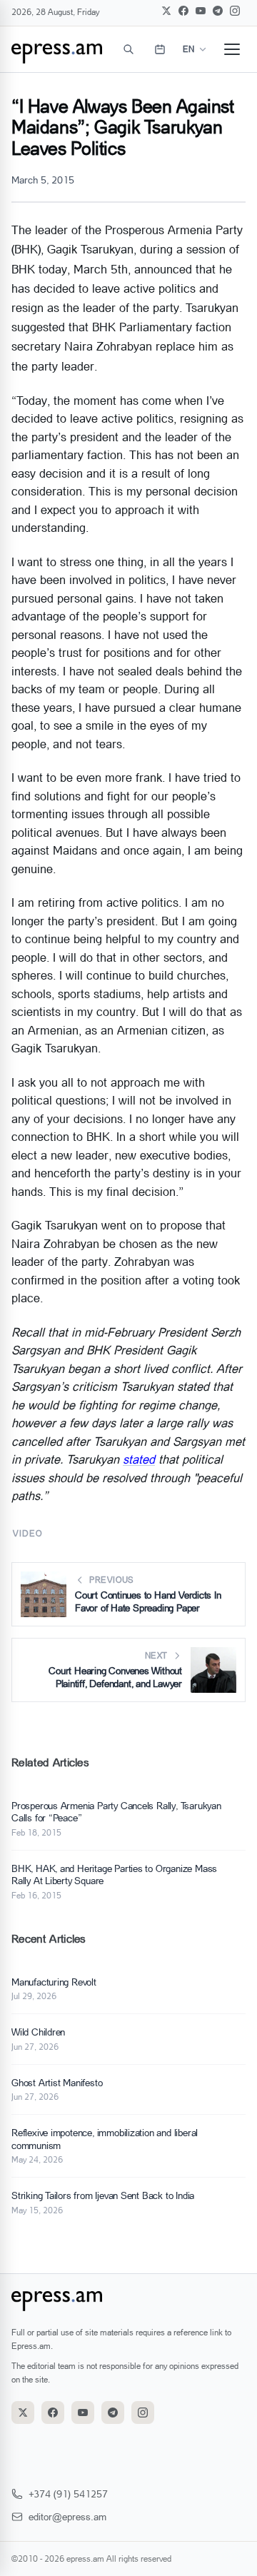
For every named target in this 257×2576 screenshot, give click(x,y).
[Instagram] (235, 11)
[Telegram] (218, 11)
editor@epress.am (67, 2516)
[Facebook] (183, 11)
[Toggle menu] (232, 49)
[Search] (128, 49)
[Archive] (160, 49)
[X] (166, 11)
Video (27, 1533)
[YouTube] (201, 11)
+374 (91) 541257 (68, 2494)
